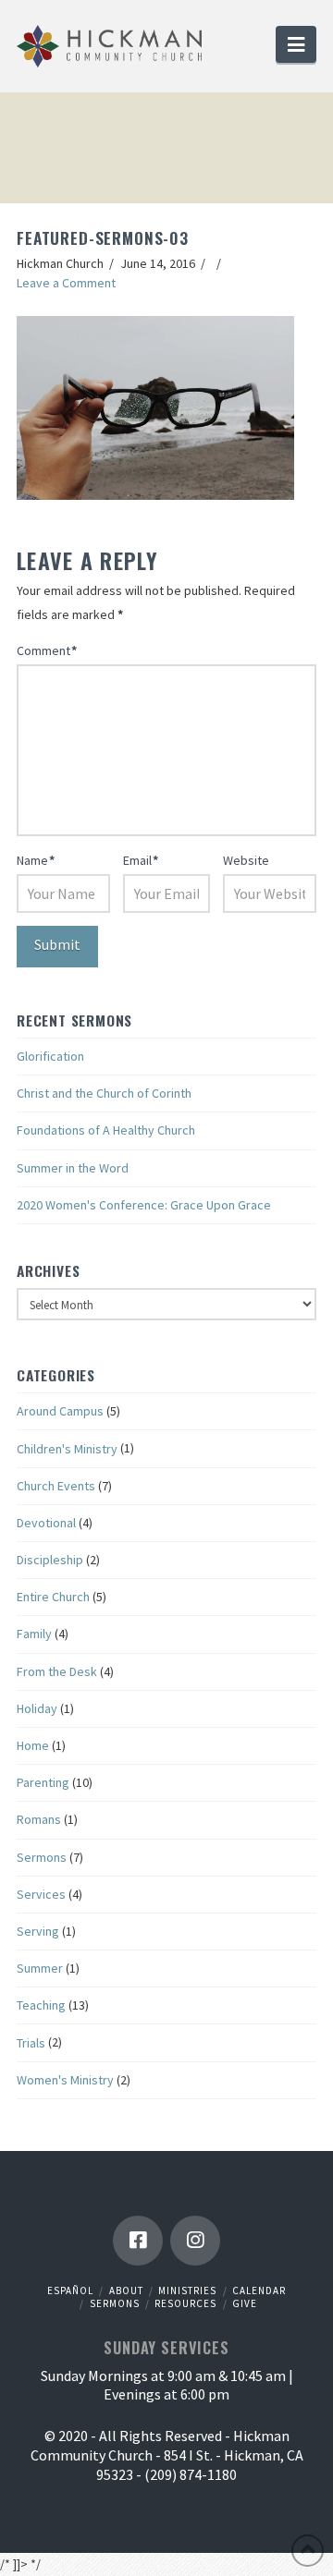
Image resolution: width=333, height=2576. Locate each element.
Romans (39, 1819)
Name (36, 860)
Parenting (43, 1782)
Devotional (46, 1523)
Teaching (41, 2005)
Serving (38, 1931)
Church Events (56, 1486)
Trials (31, 2043)
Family (34, 1634)
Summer (40, 1968)
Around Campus (60, 1411)
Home (33, 1745)
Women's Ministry (65, 2080)
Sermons (42, 1857)
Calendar (259, 2290)
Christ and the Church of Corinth (104, 1093)
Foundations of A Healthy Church (106, 1130)
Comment (47, 650)
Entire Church (53, 1597)
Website (246, 860)
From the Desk (57, 1671)
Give (245, 2303)
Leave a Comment (66, 283)
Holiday (37, 1708)
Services (41, 1894)
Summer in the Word (73, 1168)
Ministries (187, 2290)
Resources (185, 2303)
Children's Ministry (67, 1449)
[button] (296, 44)
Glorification (50, 1056)
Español (70, 2290)
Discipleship (50, 1560)
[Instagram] (195, 2241)
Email (141, 860)
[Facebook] (138, 2241)
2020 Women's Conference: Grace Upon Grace (144, 1205)
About (126, 2290)
